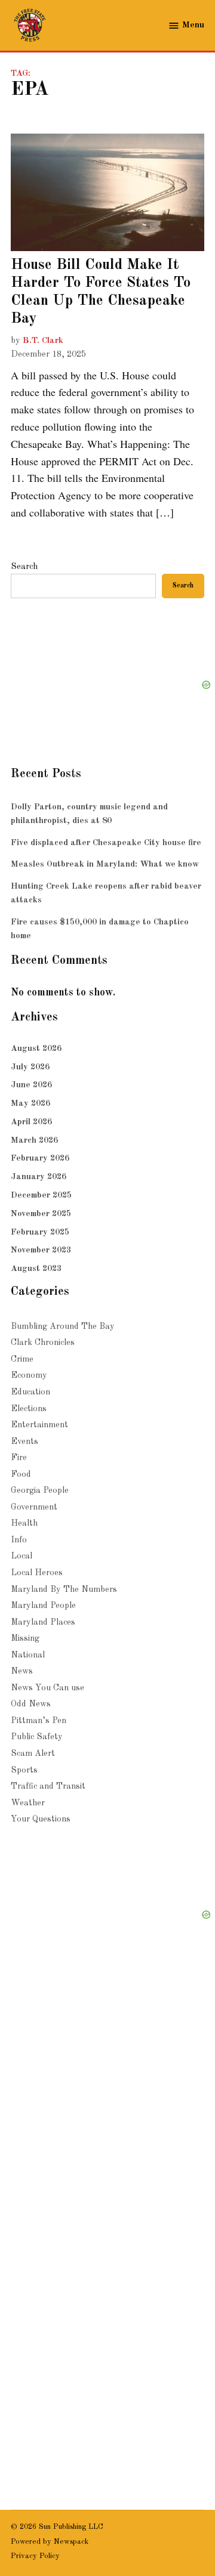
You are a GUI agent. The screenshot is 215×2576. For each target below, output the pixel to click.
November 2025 (41, 1214)
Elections (29, 1409)
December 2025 (41, 1195)
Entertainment (39, 1425)
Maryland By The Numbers (64, 1589)
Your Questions (41, 1819)
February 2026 (40, 1158)
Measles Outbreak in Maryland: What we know (105, 864)
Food (21, 1474)
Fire (19, 1458)
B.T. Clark (43, 341)
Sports (24, 1770)
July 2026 (30, 1067)
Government (34, 1507)
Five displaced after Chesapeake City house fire (106, 843)
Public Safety (37, 1737)
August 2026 (36, 1049)
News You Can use (47, 1688)
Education (30, 1392)
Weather (28, 1803)
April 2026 (31, 1122)
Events (24, 1442)
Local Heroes (37, 1573)
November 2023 (41, 1250)
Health (24, 1523)
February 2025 (40, 1232)
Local (21, 1556)
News (22, 1671)
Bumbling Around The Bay (63, 1326)
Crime (22, 1359)
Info (19, 1540)
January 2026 (39, 1177)
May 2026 (30, 1103)
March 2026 (34, 1140)
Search (24, 567)
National (28, 1655)
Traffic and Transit (48, 1786)
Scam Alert (33, 1754)
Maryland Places (43, 1622)
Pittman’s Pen (39, 1721)
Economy (29, 1375)
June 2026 (31, 1085)
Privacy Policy (35, 2556)
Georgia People (40, 1490)
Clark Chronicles (43, 1343)
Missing (25, 1638)
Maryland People (43, 1606)
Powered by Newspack (50, 2542)
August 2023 (36, 1269)
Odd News (31, 1704)
